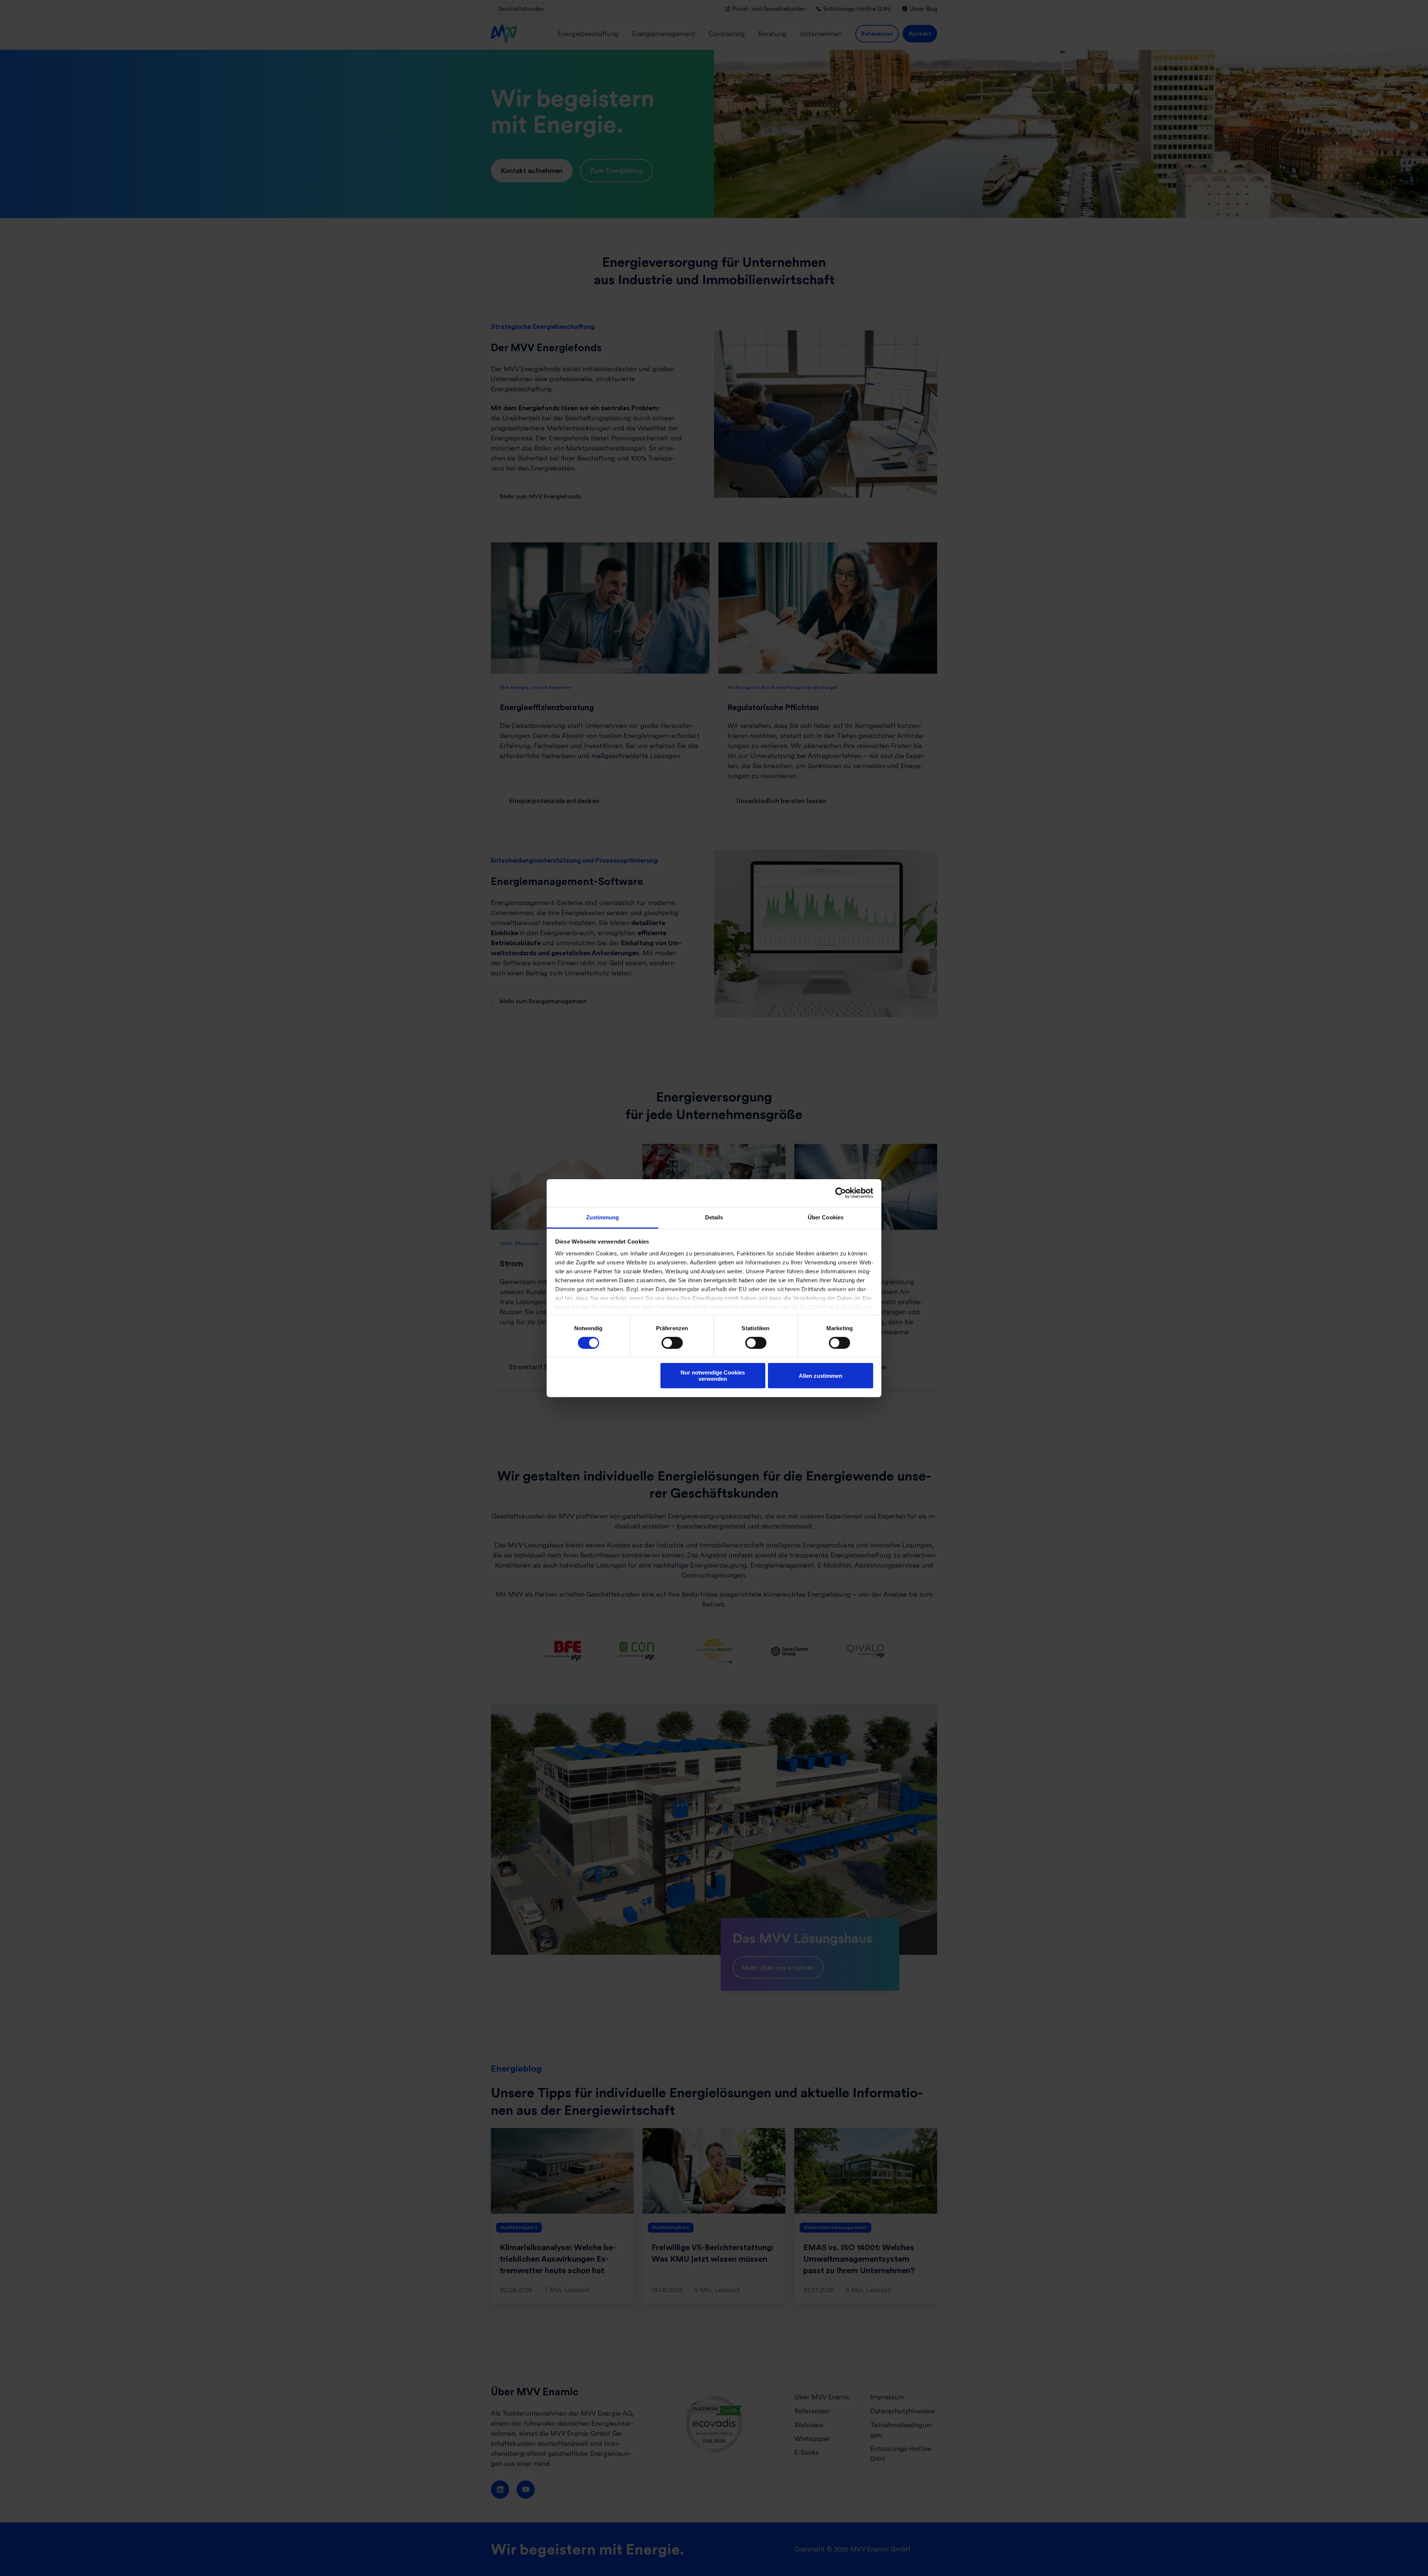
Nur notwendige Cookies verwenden (713, 1376)
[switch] (672, 1343)
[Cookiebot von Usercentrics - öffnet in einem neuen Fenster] (841, 1193)
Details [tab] (714, 1217)
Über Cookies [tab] (826, 1217)
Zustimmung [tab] (603, 1217)
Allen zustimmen (821, 1376)
